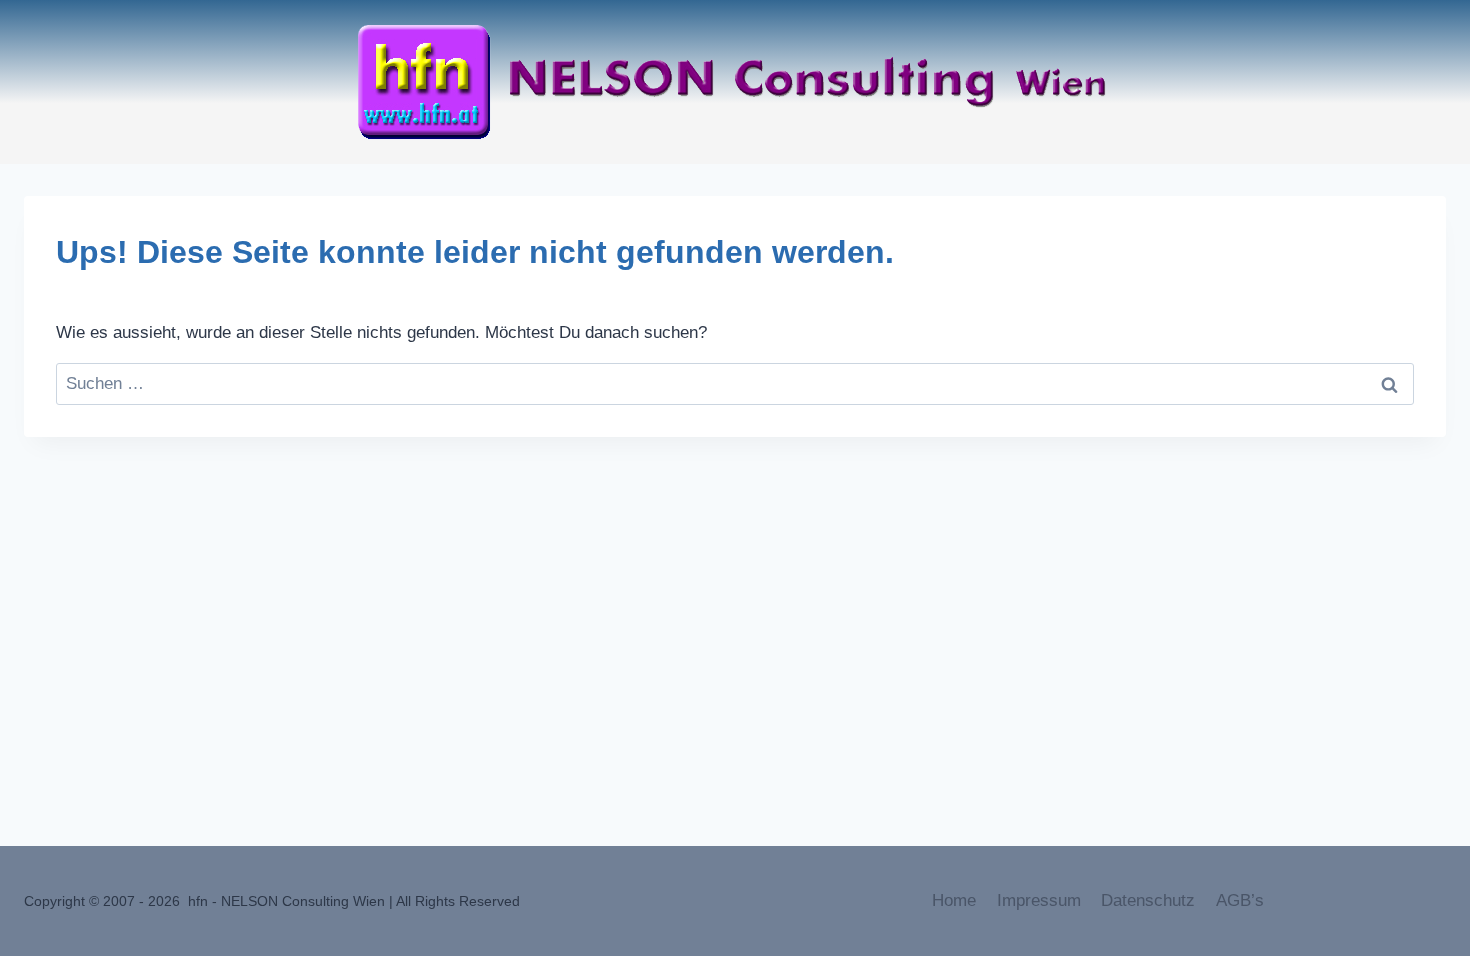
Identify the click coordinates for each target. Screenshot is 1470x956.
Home (954, 900)
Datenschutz (1148, 900)
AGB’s (1240, 900)
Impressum (1039, 900)
